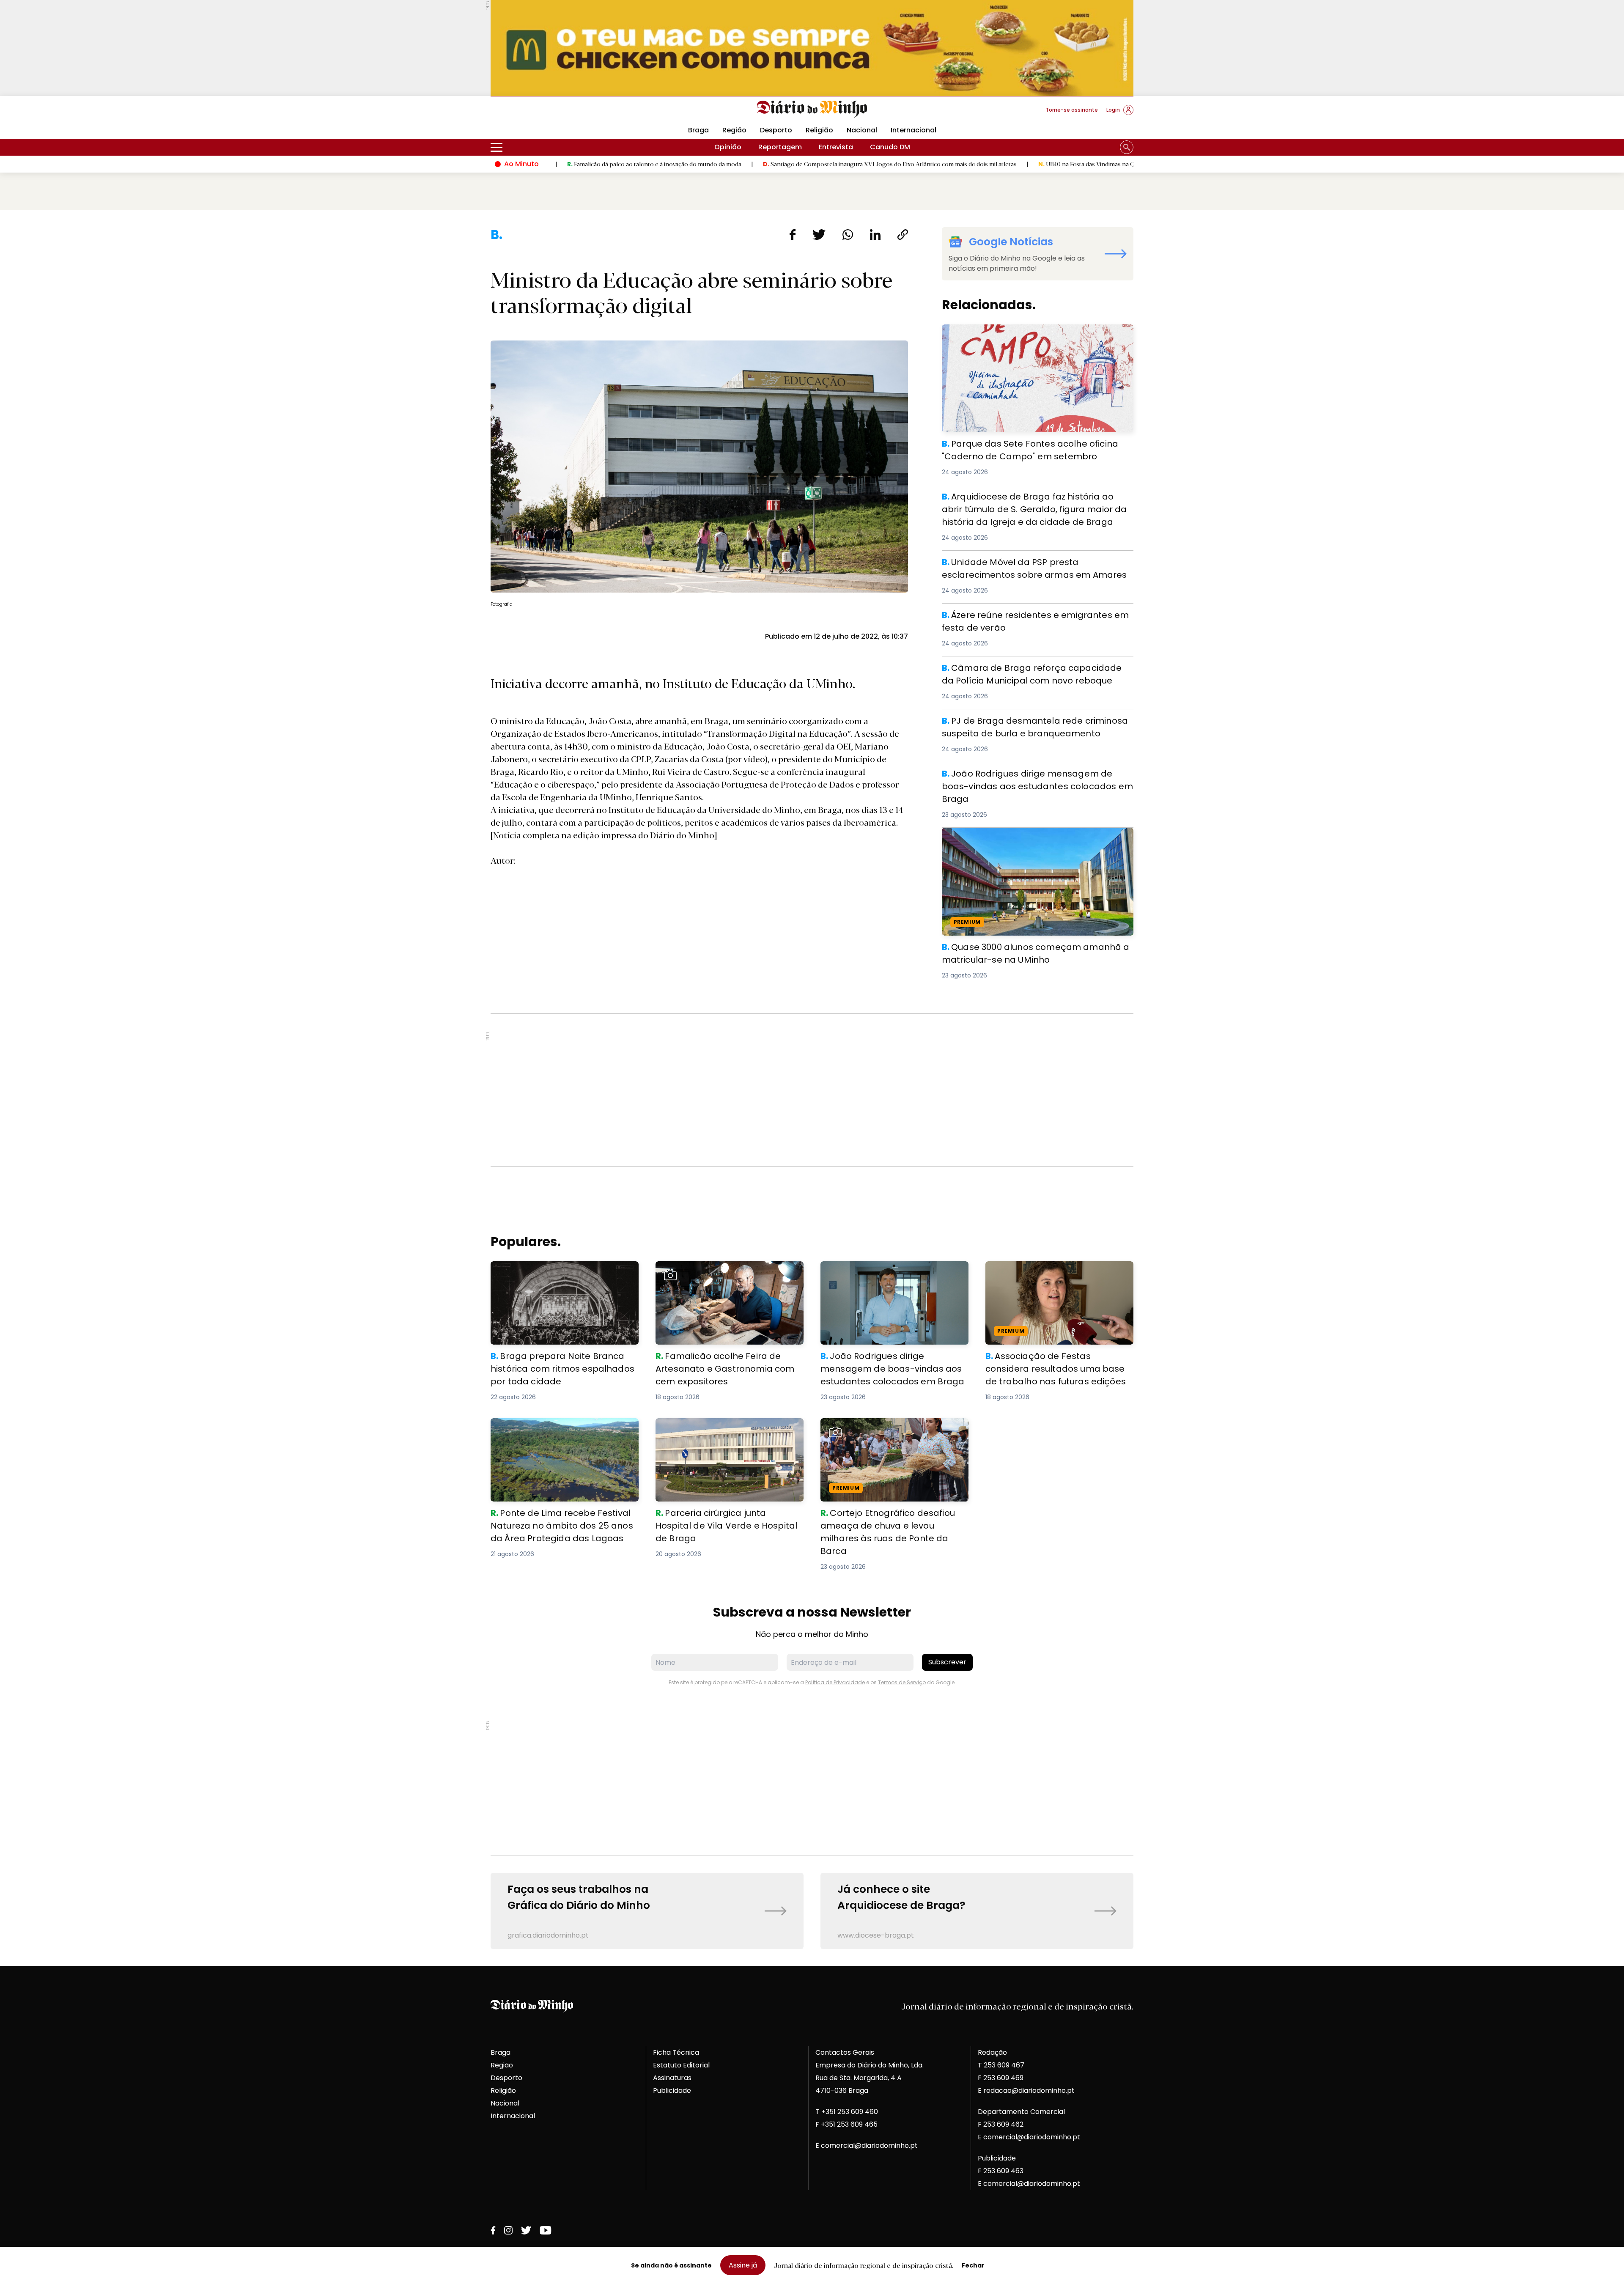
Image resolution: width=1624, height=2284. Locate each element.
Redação (992, 2052)
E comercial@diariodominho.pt (867, 2145)
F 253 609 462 (1001, 2124)
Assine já (743, 2265)
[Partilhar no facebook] (792, 235)
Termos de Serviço (902, 1682)
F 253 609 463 (1001, 2171)
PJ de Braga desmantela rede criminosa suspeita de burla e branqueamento (1032, 724)
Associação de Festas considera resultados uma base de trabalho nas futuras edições (1051, 1276)
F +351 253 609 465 (846, 2124)
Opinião (728, 147)
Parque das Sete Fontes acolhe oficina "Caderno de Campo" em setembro (1030, 334)
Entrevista (836, 147)
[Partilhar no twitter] (819, 235)
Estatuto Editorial (681, 2065)
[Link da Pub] (812, 48)
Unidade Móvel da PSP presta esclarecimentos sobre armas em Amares (1032, 566)
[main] (812, 1088)
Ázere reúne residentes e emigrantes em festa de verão (1037, 614)
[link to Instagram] (508, 2230)
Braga (698, 130)
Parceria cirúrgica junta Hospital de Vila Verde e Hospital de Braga (723, 1428)
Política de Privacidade (835, 1682)
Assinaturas (672, 2078)
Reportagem (780, 147)
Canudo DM (890, 147)
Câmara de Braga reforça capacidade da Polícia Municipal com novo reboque (1026, 671)
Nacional (862, 130)
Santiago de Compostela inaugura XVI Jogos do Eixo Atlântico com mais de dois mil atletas (746, 164)
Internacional (913, 130)
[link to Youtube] (546, 2230)
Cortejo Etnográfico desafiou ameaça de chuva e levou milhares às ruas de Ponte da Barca (891, 1433)
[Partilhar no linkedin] (875, 235)
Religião (819, 130)
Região (734, 130)
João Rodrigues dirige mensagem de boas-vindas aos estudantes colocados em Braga (1036, 777)
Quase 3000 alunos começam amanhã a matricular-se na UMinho (1037, 838)
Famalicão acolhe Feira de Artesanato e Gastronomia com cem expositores (724, 1271)
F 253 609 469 (1001, 2078)
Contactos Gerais (845, 2052)
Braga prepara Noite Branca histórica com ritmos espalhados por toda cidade (564, 1271)
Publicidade (672, 2090)
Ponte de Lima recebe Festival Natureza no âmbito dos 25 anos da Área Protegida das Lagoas (563, 1433)
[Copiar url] (903, 235)
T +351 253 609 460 (847, 2112)
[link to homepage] (812, 109)
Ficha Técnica (676, 2052)
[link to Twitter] (526, 2230)
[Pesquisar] (1127, 147)
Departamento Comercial (1021, 2112)
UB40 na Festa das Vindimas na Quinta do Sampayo (966, 164)
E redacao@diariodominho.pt (1026, 2090)
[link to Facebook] (493, 2230)
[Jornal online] (535, 113)
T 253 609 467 (1001, 2065)
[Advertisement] (812, 1090)
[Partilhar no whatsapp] (848, 235)
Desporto (776, 130)
